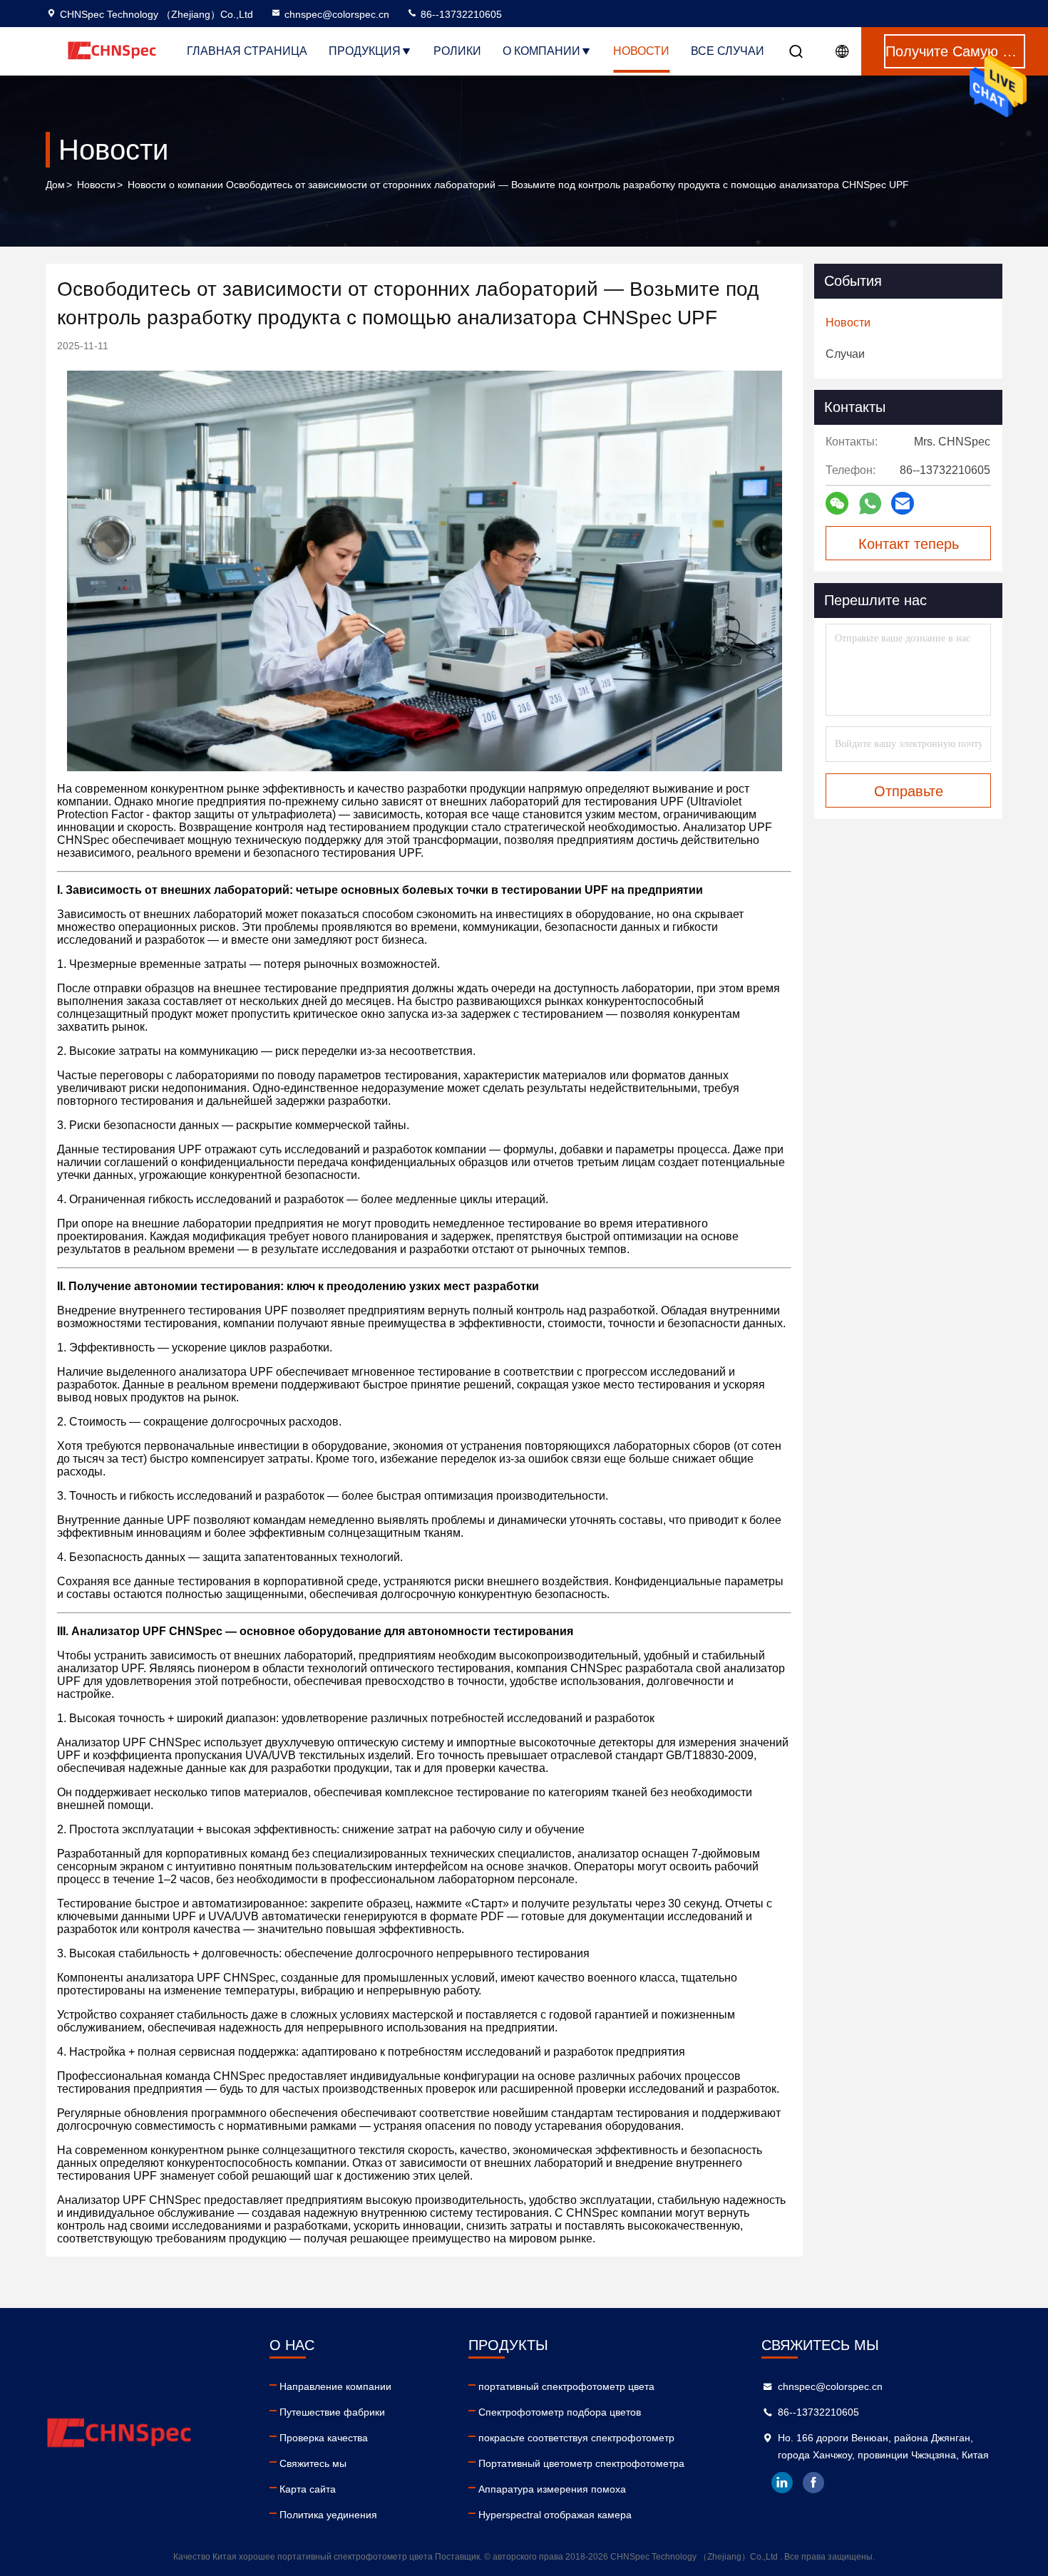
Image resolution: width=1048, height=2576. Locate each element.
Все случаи (728, 51)
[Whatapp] (870, 504)
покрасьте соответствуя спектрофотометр (576, 2438)
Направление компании (335, 2386)
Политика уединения (328, 2515)
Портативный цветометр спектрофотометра (581, 2463)
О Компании (541, 51)
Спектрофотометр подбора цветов (560, 2412)
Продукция (365, 51)
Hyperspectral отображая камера (555, 2515)
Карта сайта (308, 2489)
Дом (55, 185)
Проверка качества (324, 2438)
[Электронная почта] (903, 503)
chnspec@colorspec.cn (337, 14)
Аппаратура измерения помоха (552, 2489)
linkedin (782, 2483)
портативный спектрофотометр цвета (566, 2386)
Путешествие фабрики (332, 2412)
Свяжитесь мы (313, 2463)
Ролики (457, 51)
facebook (813, 2483)
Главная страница (247, 51)
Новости (641, 51)
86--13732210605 (460, 14)
